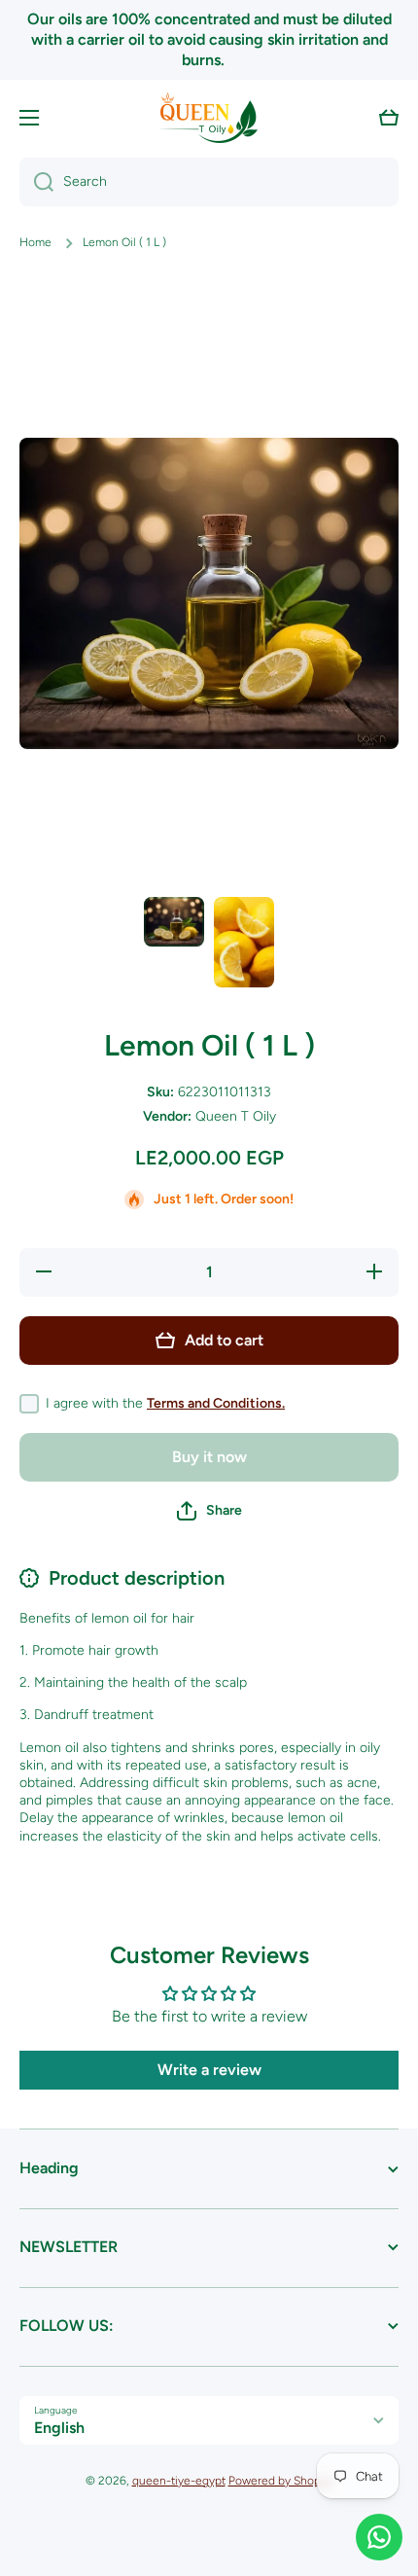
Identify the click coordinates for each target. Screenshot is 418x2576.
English (59, 2428)
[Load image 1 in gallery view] (174, 922)
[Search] (36, 182)
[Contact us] (379, 2537)
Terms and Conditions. (216, 1403)
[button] (389, 118)
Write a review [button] (209, 2070)
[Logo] (209, 118)
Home (35, 242)
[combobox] (209, 182)
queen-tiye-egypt (179, 2481)
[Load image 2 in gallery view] (244, 942)
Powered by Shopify (281, 2481)
